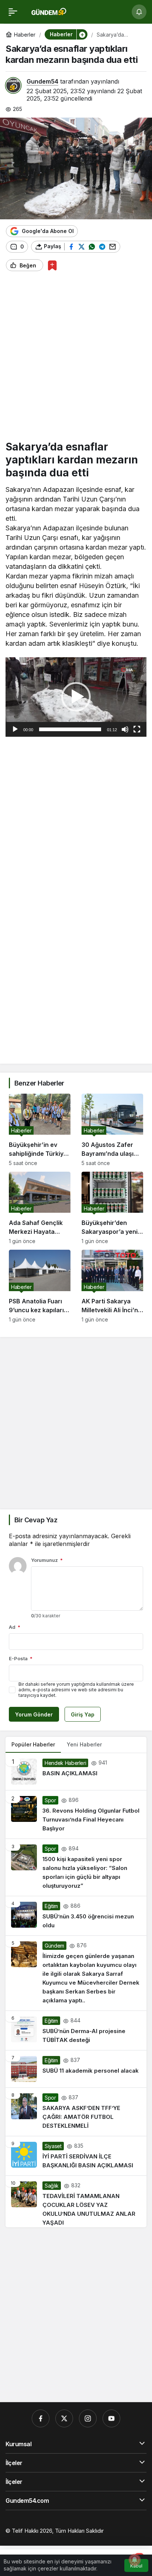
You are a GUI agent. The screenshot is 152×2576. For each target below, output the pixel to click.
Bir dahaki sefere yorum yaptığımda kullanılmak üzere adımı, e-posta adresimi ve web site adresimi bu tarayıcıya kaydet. (76, 1690)
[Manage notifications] (135, 2560)
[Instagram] (88, 2418)
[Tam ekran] (137, 729)
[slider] (70, 729)
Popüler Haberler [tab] (33, 1744)
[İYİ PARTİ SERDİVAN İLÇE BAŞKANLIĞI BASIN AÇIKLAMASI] (76, 2156)
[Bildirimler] (139, 12)
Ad (15, 1627)
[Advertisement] (76, 359)
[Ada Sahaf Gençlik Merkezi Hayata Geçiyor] (40, 1208)
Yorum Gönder (34, 1714)
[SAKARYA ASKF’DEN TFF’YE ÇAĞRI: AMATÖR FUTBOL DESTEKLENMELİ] (76, 2112)
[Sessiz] (125, 729)
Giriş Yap (83, 1714)
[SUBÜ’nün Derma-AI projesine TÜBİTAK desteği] (76, 2030)
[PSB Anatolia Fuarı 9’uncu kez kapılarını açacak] (40, 1286)
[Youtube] (111, 2418)
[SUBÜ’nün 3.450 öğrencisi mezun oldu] (76, 1916)
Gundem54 (42, 81)
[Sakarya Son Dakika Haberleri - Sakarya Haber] (49, 11)
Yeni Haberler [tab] (84, 1744)
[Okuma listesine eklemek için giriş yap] (52, 265)
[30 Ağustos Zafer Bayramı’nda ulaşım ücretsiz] (112, 1130)
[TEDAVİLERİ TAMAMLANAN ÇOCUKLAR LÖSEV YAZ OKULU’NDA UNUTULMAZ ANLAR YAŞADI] (76, 2202)
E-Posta (21, 1658)
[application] (76, 697)
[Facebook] (41, 2418)
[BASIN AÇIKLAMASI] (76, 1772)
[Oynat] (15, 729)
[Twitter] (64, 2418)
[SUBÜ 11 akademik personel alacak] (76, 2069)
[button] (82, 34)
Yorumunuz (47, 1560)
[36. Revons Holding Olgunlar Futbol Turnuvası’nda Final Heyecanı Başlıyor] (76, 1814)
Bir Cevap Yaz (36, 1520)
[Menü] (13, 12)
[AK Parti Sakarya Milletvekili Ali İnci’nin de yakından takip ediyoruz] (112, 1286)
